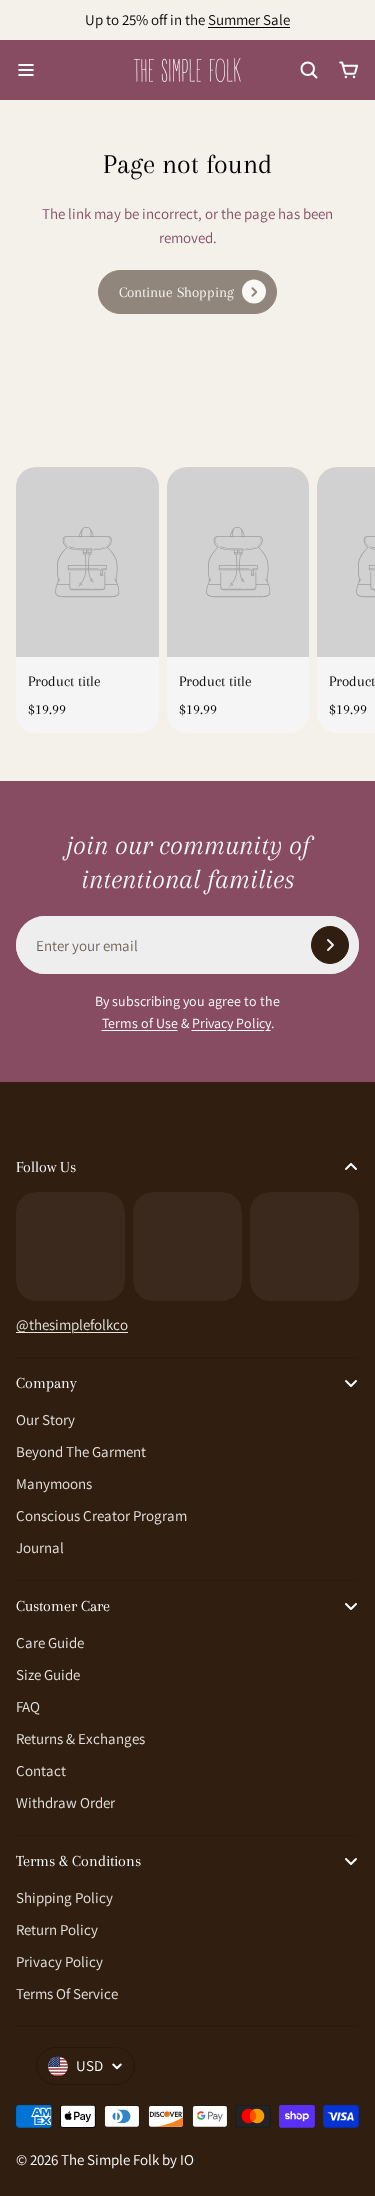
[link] (187, 292)
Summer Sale (249, 19)
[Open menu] (26, 70)
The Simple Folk (110, 2159)
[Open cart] (349, 70)
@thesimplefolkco (72, 1324)
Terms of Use (140, 1023)
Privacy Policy (231, 1023)
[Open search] (309, 70)
